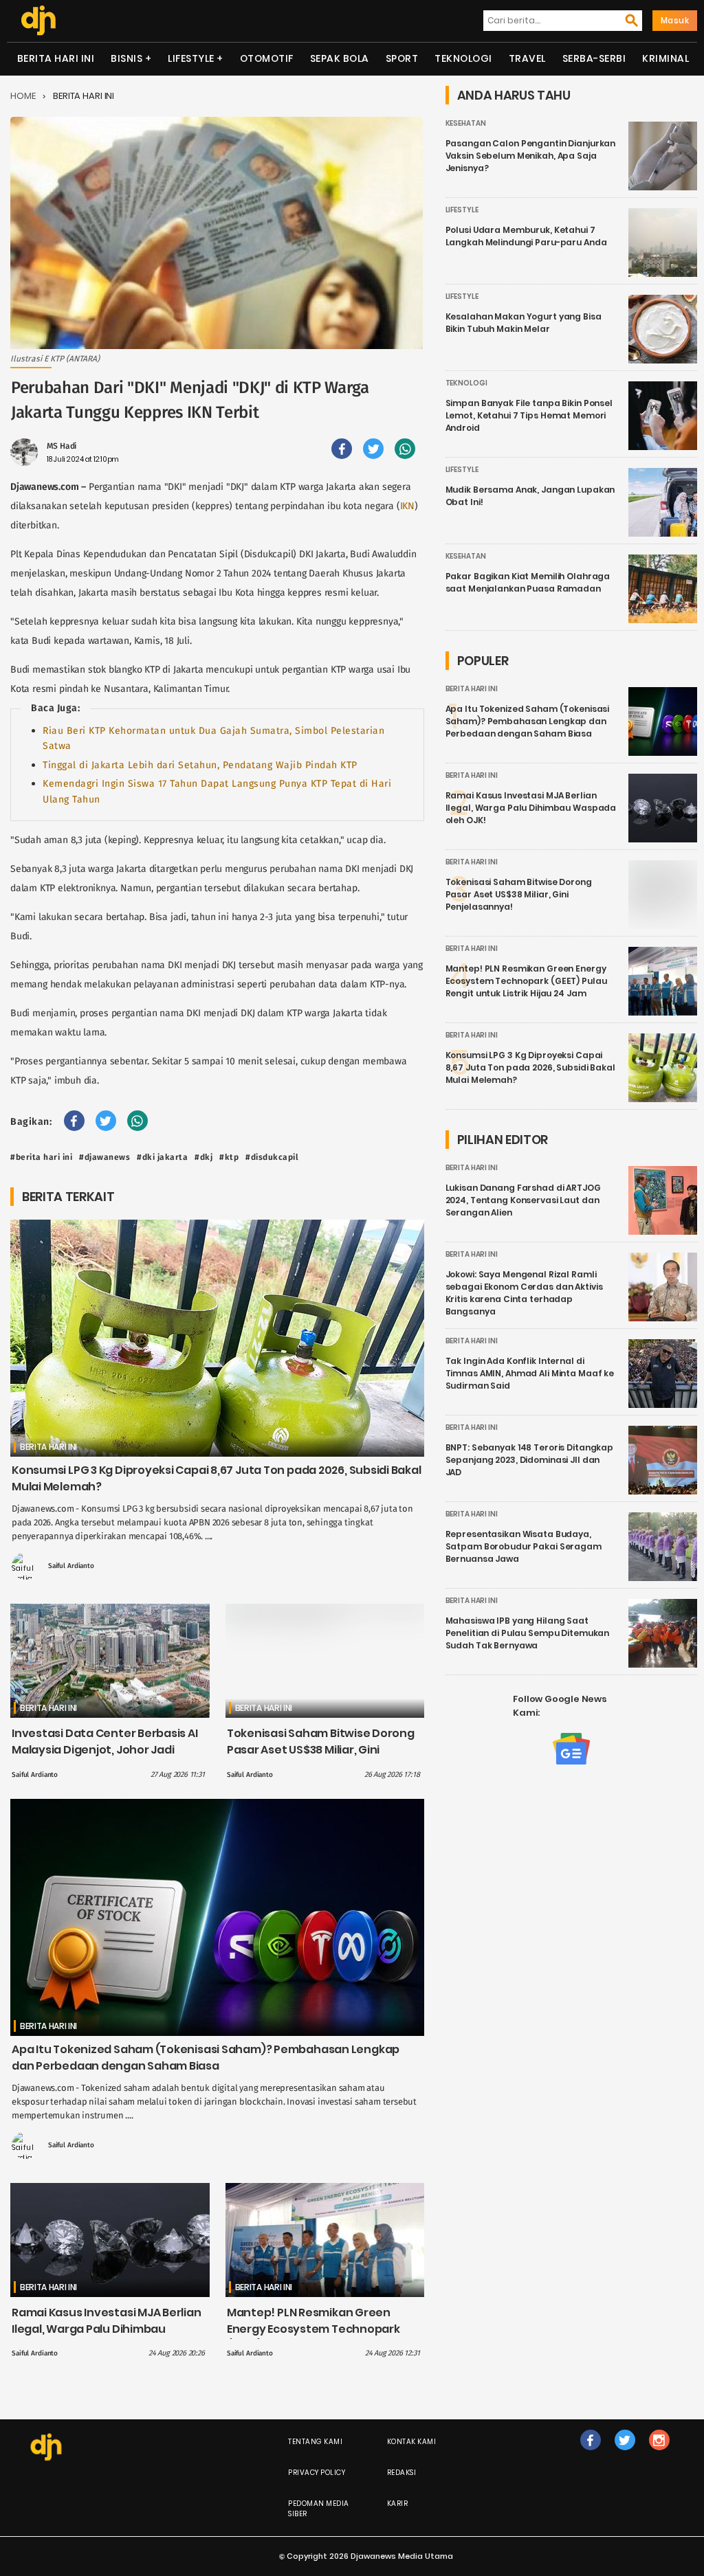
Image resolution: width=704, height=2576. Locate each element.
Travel (527, 58)
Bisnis (126, 58)
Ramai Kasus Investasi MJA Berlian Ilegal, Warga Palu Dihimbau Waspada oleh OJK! (107, 2329)
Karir (398, 2504)
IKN (407, 506)
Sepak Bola (340, 58)
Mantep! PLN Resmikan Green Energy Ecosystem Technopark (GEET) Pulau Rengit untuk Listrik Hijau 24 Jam (316, 2337)
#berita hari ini (41, 1157)
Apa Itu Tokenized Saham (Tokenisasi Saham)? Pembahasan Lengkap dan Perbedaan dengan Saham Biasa (206, 2058)
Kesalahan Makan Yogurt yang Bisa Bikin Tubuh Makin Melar (524, 323)
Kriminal (665, 58)
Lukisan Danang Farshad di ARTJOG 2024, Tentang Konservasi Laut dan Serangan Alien (523, 1200)
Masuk (675, 20)
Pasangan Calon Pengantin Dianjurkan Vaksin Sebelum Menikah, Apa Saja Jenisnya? (531, 156)
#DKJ (203, 1157)
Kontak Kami (412, 2442)
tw (625, 2454)
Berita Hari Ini (56, 58)
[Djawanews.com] (38, 21)
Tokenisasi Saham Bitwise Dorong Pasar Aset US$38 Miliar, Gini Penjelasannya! (321, 1750)
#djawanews (104, 1157)
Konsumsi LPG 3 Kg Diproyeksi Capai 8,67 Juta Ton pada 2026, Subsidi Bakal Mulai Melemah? (530, 1067)
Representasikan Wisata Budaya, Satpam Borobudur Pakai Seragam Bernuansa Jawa (524, 1546)
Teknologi (463, 58)
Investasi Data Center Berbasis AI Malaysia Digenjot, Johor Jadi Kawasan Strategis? (105, 1750)
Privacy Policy (317, 2473)
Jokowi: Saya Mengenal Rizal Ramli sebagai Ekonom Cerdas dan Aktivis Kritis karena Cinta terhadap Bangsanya (524, 1293)
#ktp (229, 1157)
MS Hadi (62, 446)
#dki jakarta (162, 1157)
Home (23, 96)
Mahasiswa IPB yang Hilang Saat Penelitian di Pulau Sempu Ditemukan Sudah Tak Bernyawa (528, 1633)
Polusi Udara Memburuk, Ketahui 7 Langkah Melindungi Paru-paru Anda (526, 236)
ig (659, 2454)
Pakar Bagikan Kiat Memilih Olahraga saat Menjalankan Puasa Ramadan (528, 582)
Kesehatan (466, 123)
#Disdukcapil (272, 1157)
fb (591, 2454)
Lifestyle (191, 58)
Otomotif (267, 58)
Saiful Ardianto (71, 1566)
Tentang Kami (315, 2442)
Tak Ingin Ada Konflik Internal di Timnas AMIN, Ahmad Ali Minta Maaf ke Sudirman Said (530, 1373)
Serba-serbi (594, 58)
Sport (402, 58)
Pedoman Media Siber (319, 2509)
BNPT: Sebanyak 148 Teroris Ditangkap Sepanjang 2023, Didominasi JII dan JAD (530, 1460)
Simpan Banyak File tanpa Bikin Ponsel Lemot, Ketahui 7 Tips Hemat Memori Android (529, 415)
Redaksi (402, 2473)
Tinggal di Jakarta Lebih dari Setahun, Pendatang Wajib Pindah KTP (200, 765)
